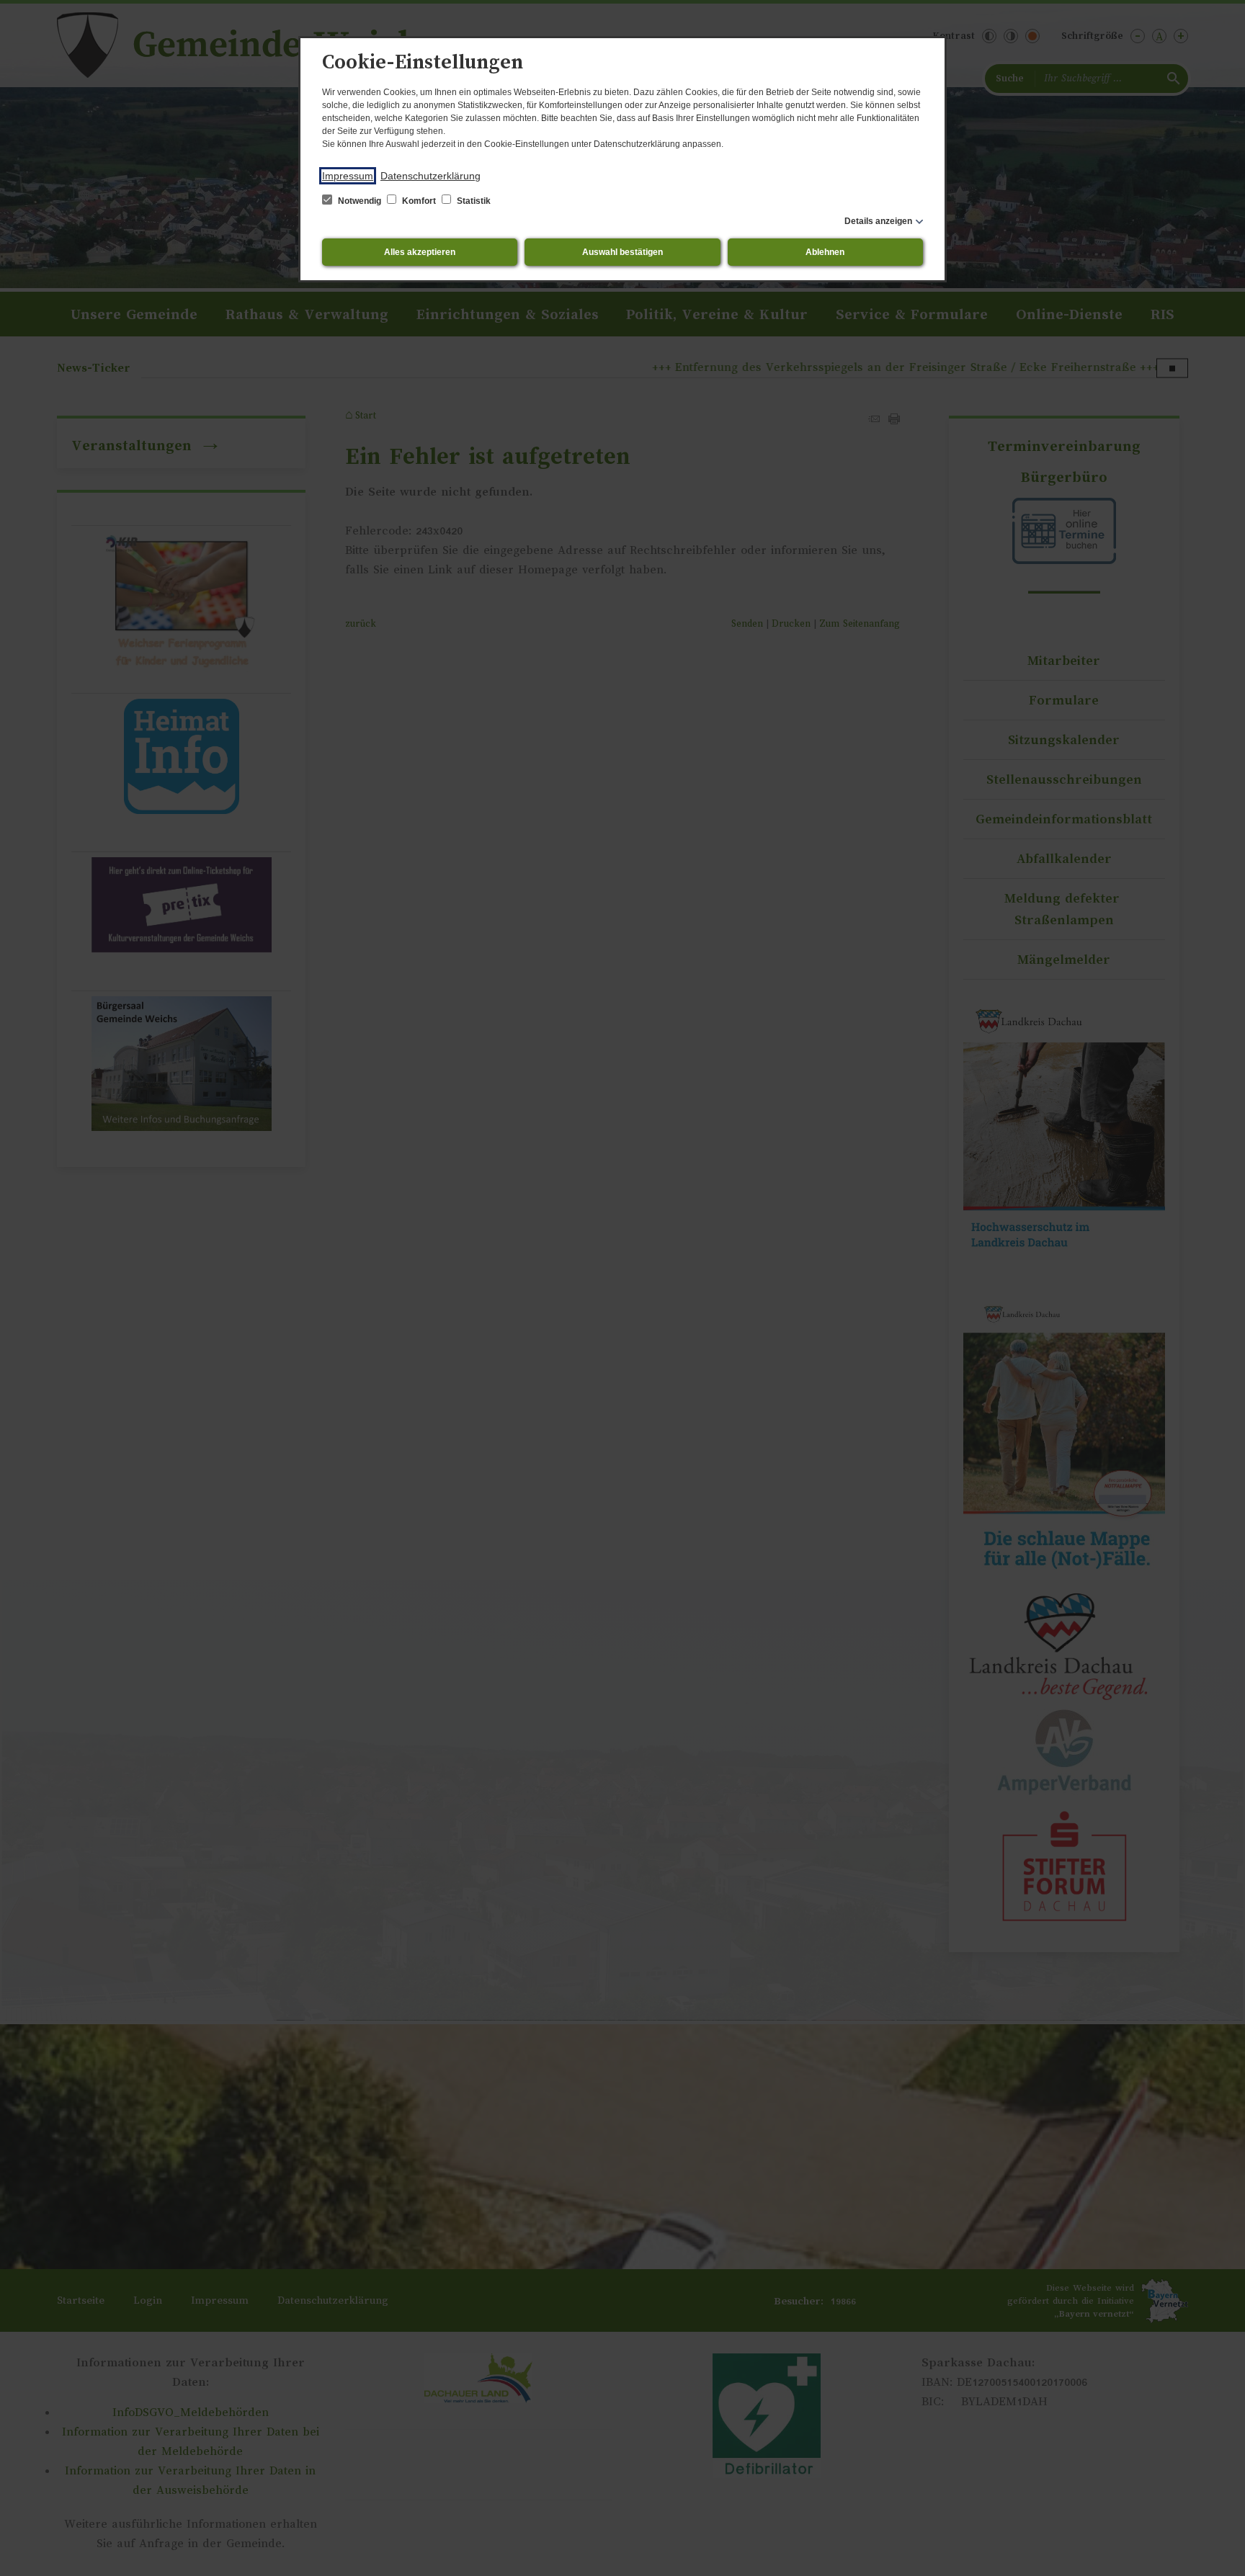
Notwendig (360, 201)
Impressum (348, 176)
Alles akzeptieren (420, 252)
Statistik (473, 201)
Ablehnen (825, 252)
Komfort (419, 201)
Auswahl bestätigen (622, 252)
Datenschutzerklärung (430, 176)
